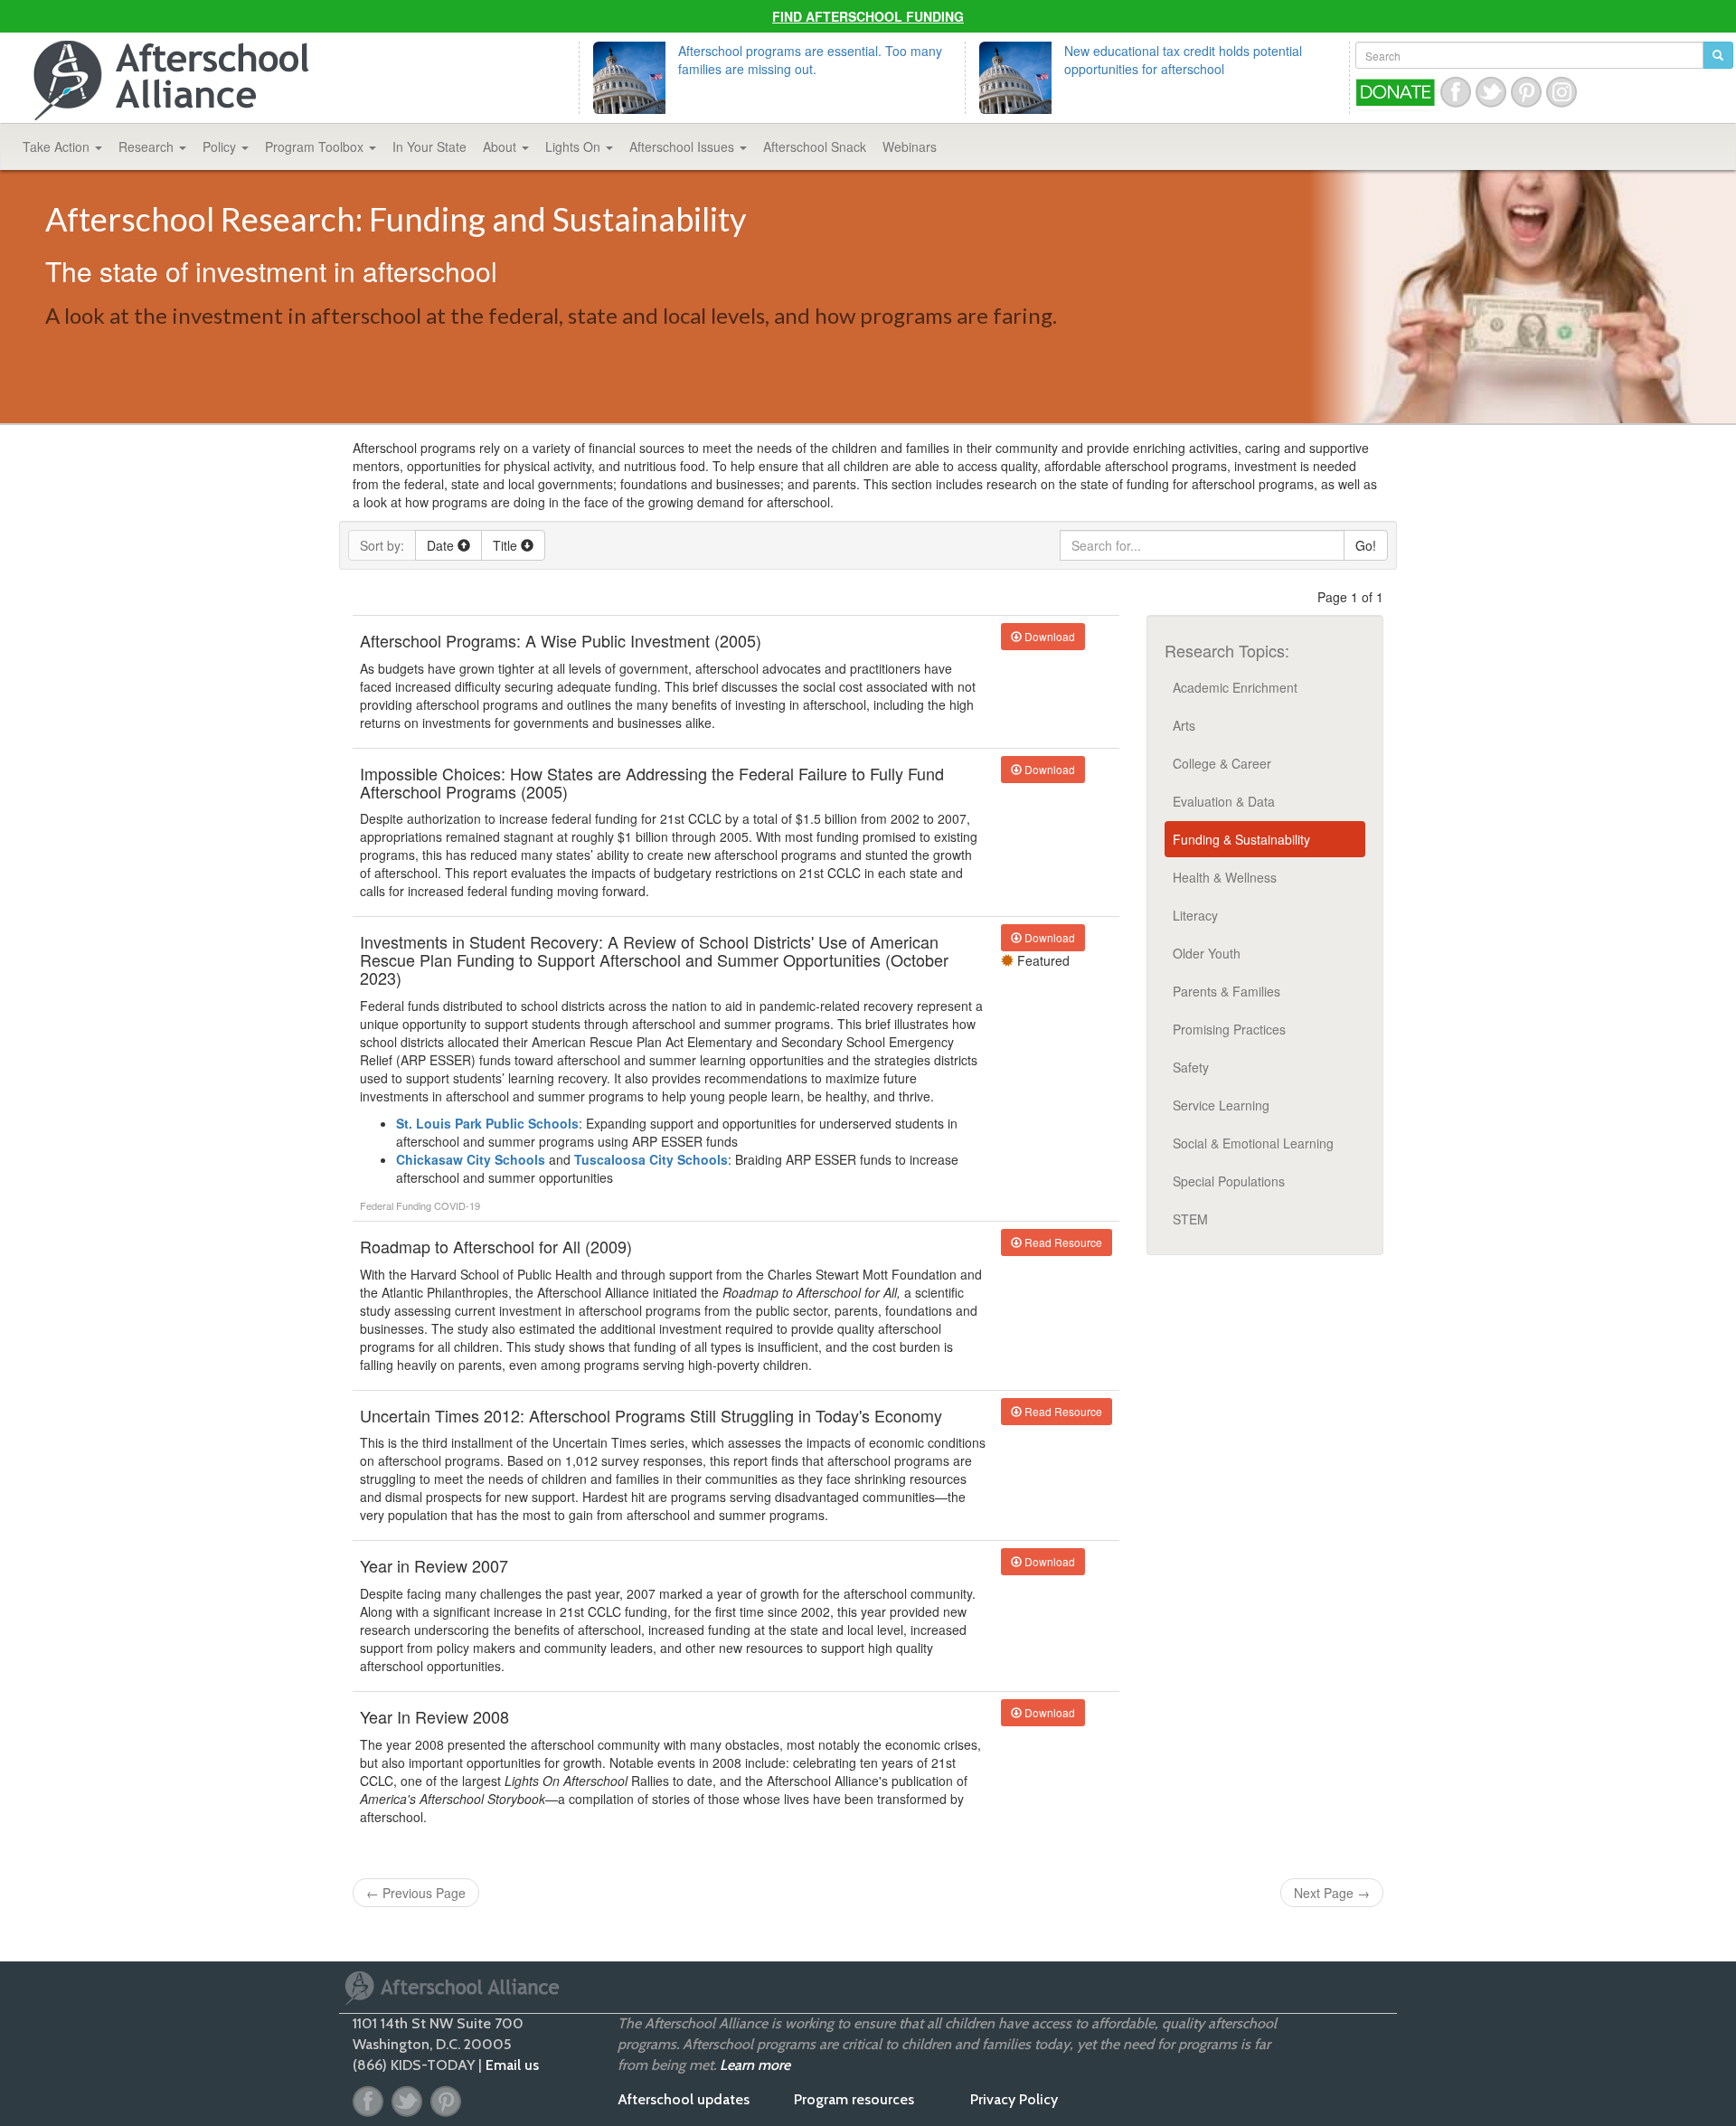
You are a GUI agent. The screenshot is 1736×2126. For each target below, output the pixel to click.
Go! (1366, 545)
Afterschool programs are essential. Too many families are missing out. (810, 60)
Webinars (910, 146)
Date (442, 545)
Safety (1191, 1067)
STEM (1190, 1219)
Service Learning (1221, 1105)
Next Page (1332, 1893)
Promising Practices (1229, 1029)
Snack (815, 146)
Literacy (1195, 915)
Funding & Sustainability (1241, 839)
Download (1048, 636)
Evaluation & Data (1224, 801)
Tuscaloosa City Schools (651, 1159)
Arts (1184, 725)
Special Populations (1229, 1181)
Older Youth (1207, 953)
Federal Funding (397, 1205)
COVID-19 (457, 1205)
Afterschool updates (684, 2099)
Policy (221, 146)
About (501, 146)
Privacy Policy (1014, 2099)
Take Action (58, 146)
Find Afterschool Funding (868, 16)
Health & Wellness (1225, 877)
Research (148, 146)
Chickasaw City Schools (471, 1159)
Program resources (854, 2099)
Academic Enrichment (1235, 687)
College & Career (1222, 763)
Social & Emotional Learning (1253, 1143)
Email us (512, 2065)
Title (507, 545)
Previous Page (416, 1893)
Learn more (755, 2065)
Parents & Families (1227, 991)
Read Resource (1062, 1242)
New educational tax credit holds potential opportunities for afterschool (1183, 60)
